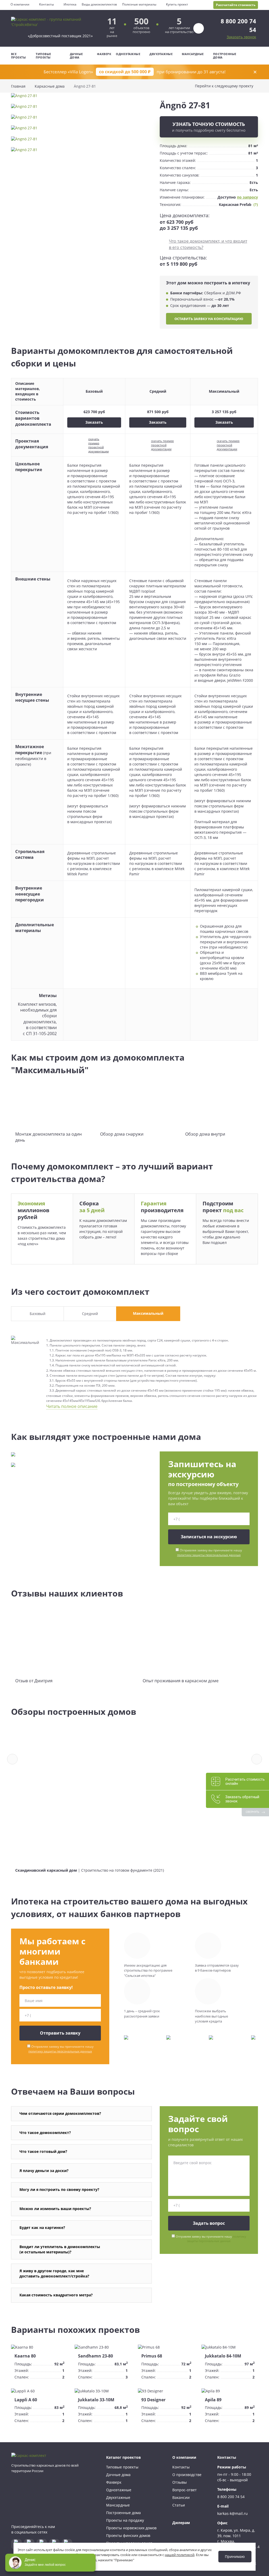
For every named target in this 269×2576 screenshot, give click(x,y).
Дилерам (181, 2523)
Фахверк (104, 54)
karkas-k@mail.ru (232, 2513)
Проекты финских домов (128, 2535)
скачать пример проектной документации (99, 445)
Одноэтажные (128, 54)
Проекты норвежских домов (131, 2528)
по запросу (247, 197)
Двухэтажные (161, 54)
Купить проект (177, 4)
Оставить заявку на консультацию (209, 319)
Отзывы (180, 2482)
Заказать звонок (241, 37)
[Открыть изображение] (81, 98)
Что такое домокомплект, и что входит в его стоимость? (208, 244)
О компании (20, 4)
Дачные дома (76, 56)
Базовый (38, 1314)
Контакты (46, 4)
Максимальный (148, 1313)
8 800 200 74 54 (231, 2497)
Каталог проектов (123, 2457)
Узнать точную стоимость (209, 127)
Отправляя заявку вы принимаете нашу (210, 1553)
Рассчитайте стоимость (236, 5)
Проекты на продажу (125, 2520)
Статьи (179, 2505)
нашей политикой (180, 2555)
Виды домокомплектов (99, 4)
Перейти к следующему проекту (224, 86)
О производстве (187, 2475)
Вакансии (181, 2497)
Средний (90, 1314)
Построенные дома (225, 56)
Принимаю (235, 2556)
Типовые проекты (43, 56)
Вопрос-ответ (185, 2490)
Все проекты (18, 56)
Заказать (94, 422)
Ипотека (70, 4)
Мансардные (193, 54)
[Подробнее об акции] (134, 72)
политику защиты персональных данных (209, 1555)
